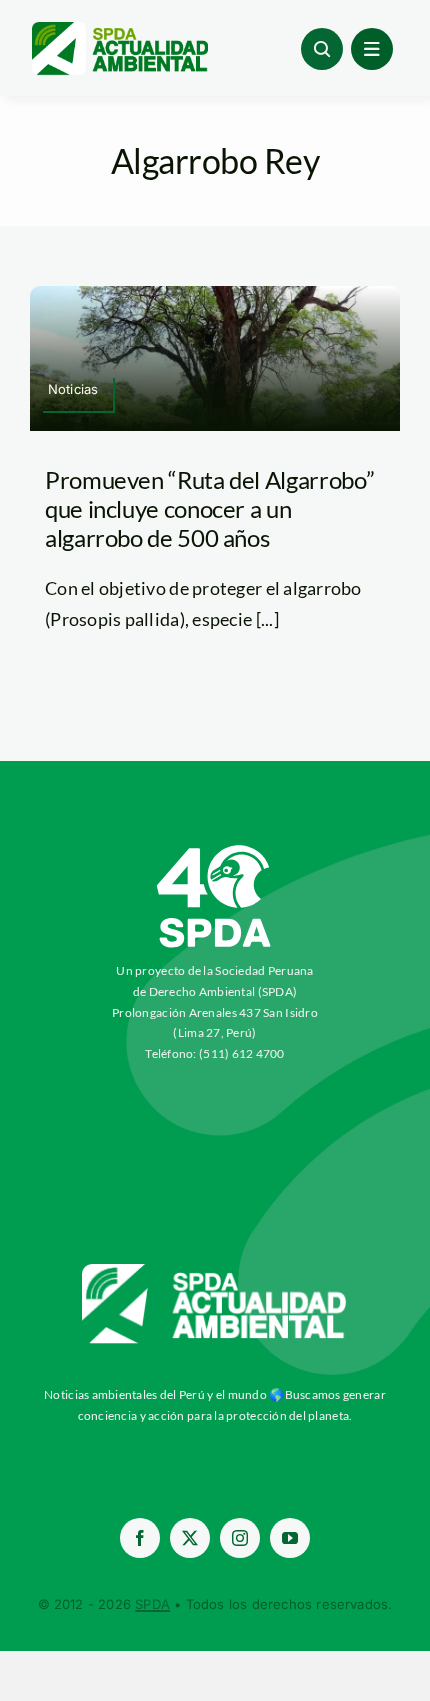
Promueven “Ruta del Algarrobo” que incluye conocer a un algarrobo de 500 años (209, 508)
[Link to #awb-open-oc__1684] (372, 49)
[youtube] (290, 1538)
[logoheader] (119, 29)
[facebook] (140, 1538)
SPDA (152, 1604)
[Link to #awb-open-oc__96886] (322, 49)
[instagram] (240, 1538)
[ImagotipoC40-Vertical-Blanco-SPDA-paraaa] (215, 850)
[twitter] (190, 1538)
